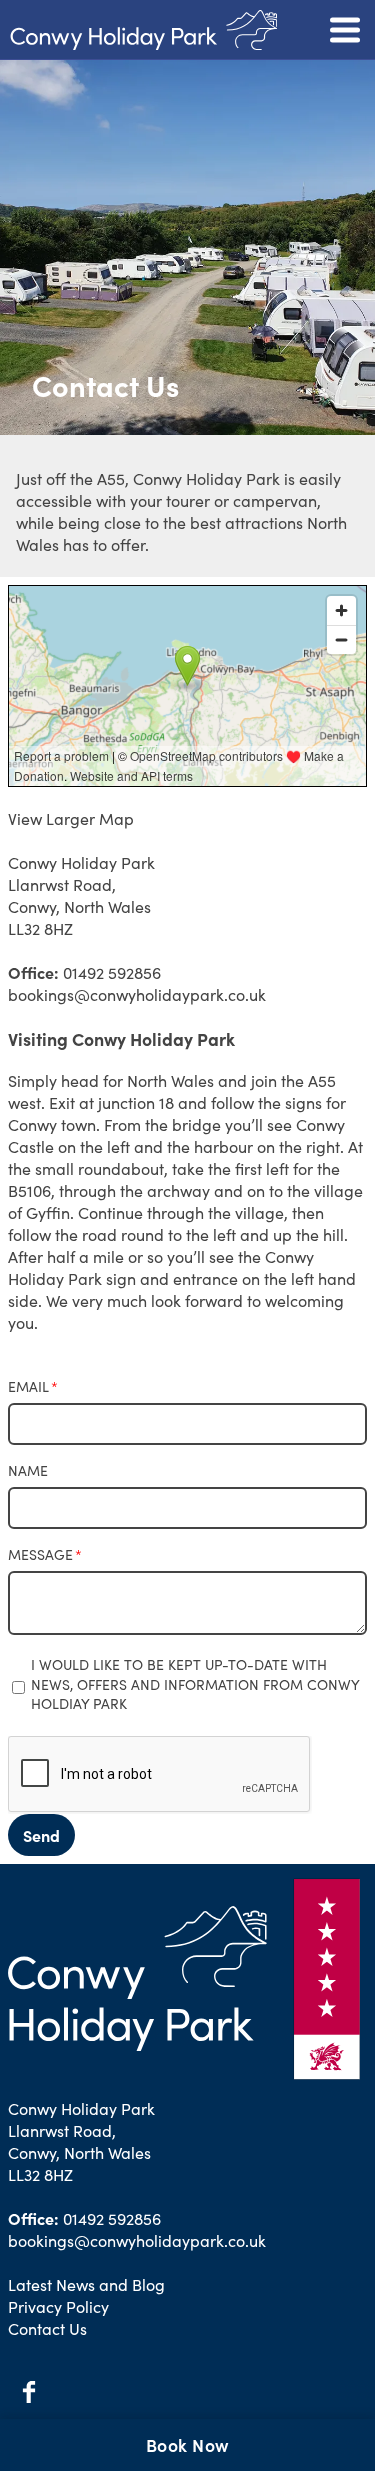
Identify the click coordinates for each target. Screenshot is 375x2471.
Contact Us (47, 2328)
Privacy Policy (58, 2306)
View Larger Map (71, 818)
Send (41, 1835)
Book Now (188, 2444)
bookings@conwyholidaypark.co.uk (137, 994)
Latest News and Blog (86, 2284)
